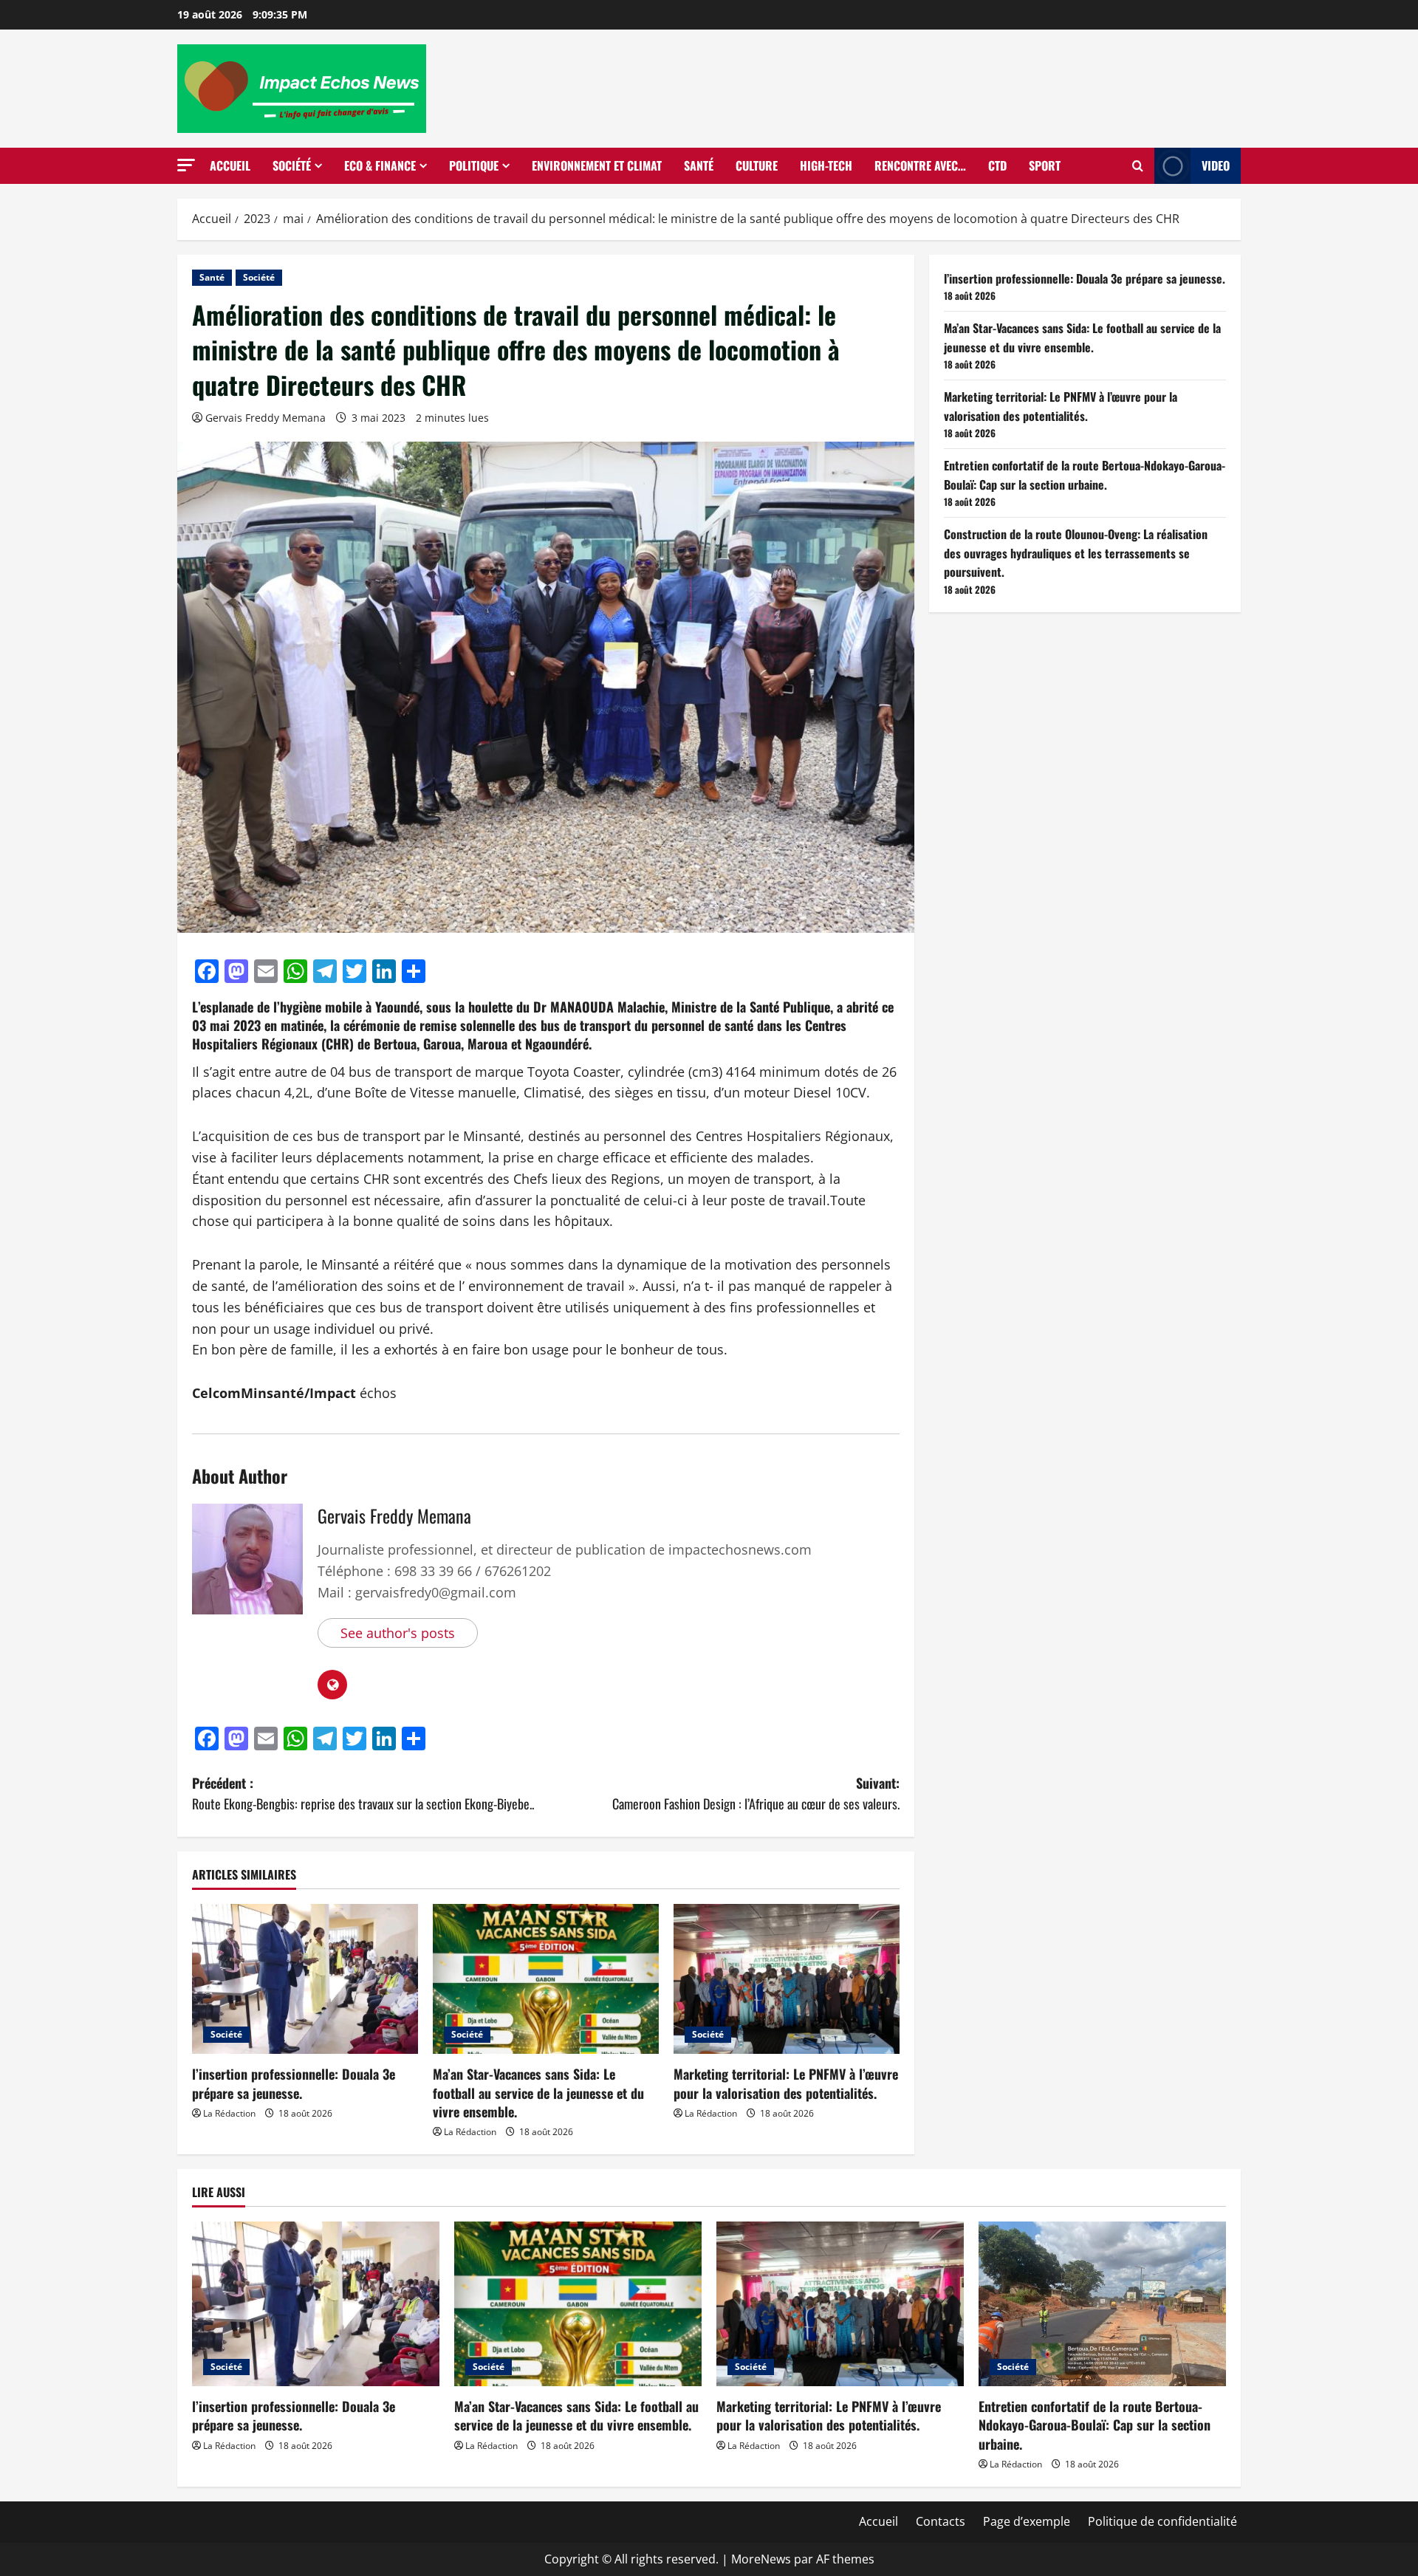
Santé (699, 165)
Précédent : (363, 1794)
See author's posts (398, 1633)
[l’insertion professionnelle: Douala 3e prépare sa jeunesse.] (305, 1979)
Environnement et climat (597, 165)
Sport (1045, 165)
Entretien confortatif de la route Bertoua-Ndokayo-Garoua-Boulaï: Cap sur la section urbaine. (1085, 475)
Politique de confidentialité (1162, 2521)
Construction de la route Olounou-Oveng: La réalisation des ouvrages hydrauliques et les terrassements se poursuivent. (1076, 553)
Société (292, 165)
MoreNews (761, 2559)
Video (1216, 165)
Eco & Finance (380, 165)
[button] (186, 165)
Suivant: (756, 1794)
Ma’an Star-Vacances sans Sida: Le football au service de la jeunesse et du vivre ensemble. (538, 2092)
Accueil (230, 165)
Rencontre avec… (920, 165)
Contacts (941, 2521)
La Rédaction (229, 2113)
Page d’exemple (1027, 2521)
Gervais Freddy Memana (266, 418)
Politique (474, 165)
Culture (757, 165)
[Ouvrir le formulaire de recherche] (1138, 166)
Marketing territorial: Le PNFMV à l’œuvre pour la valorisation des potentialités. (786, 2083)
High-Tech (826, 165)
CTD (997, 165)
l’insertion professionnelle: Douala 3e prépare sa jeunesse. (294, 2083)
